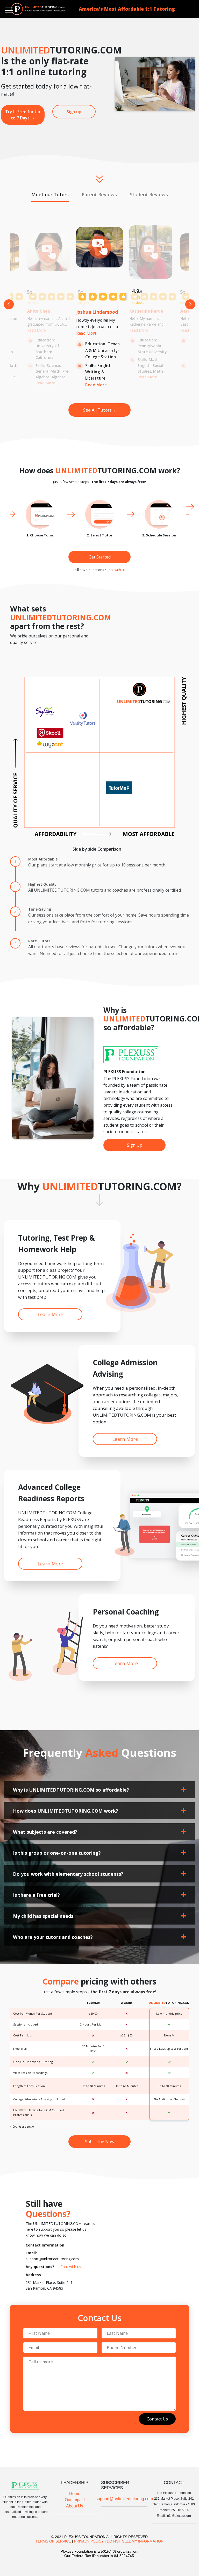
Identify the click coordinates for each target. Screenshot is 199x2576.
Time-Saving (40, 909)
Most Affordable (43, 859)
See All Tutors (99, 410)
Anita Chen (39, 311)
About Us (75, 2506)
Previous (9, 304)
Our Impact (75, 2500)
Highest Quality (42, 884)
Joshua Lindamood (97, 312)
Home (75, 2494)
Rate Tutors (39, 941)
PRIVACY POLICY (89, 2541)
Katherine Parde (146, 311)
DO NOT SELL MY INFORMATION (135, 2541)
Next (190, 304)
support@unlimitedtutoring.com (52, 2259)
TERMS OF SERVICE (53, 2541)
